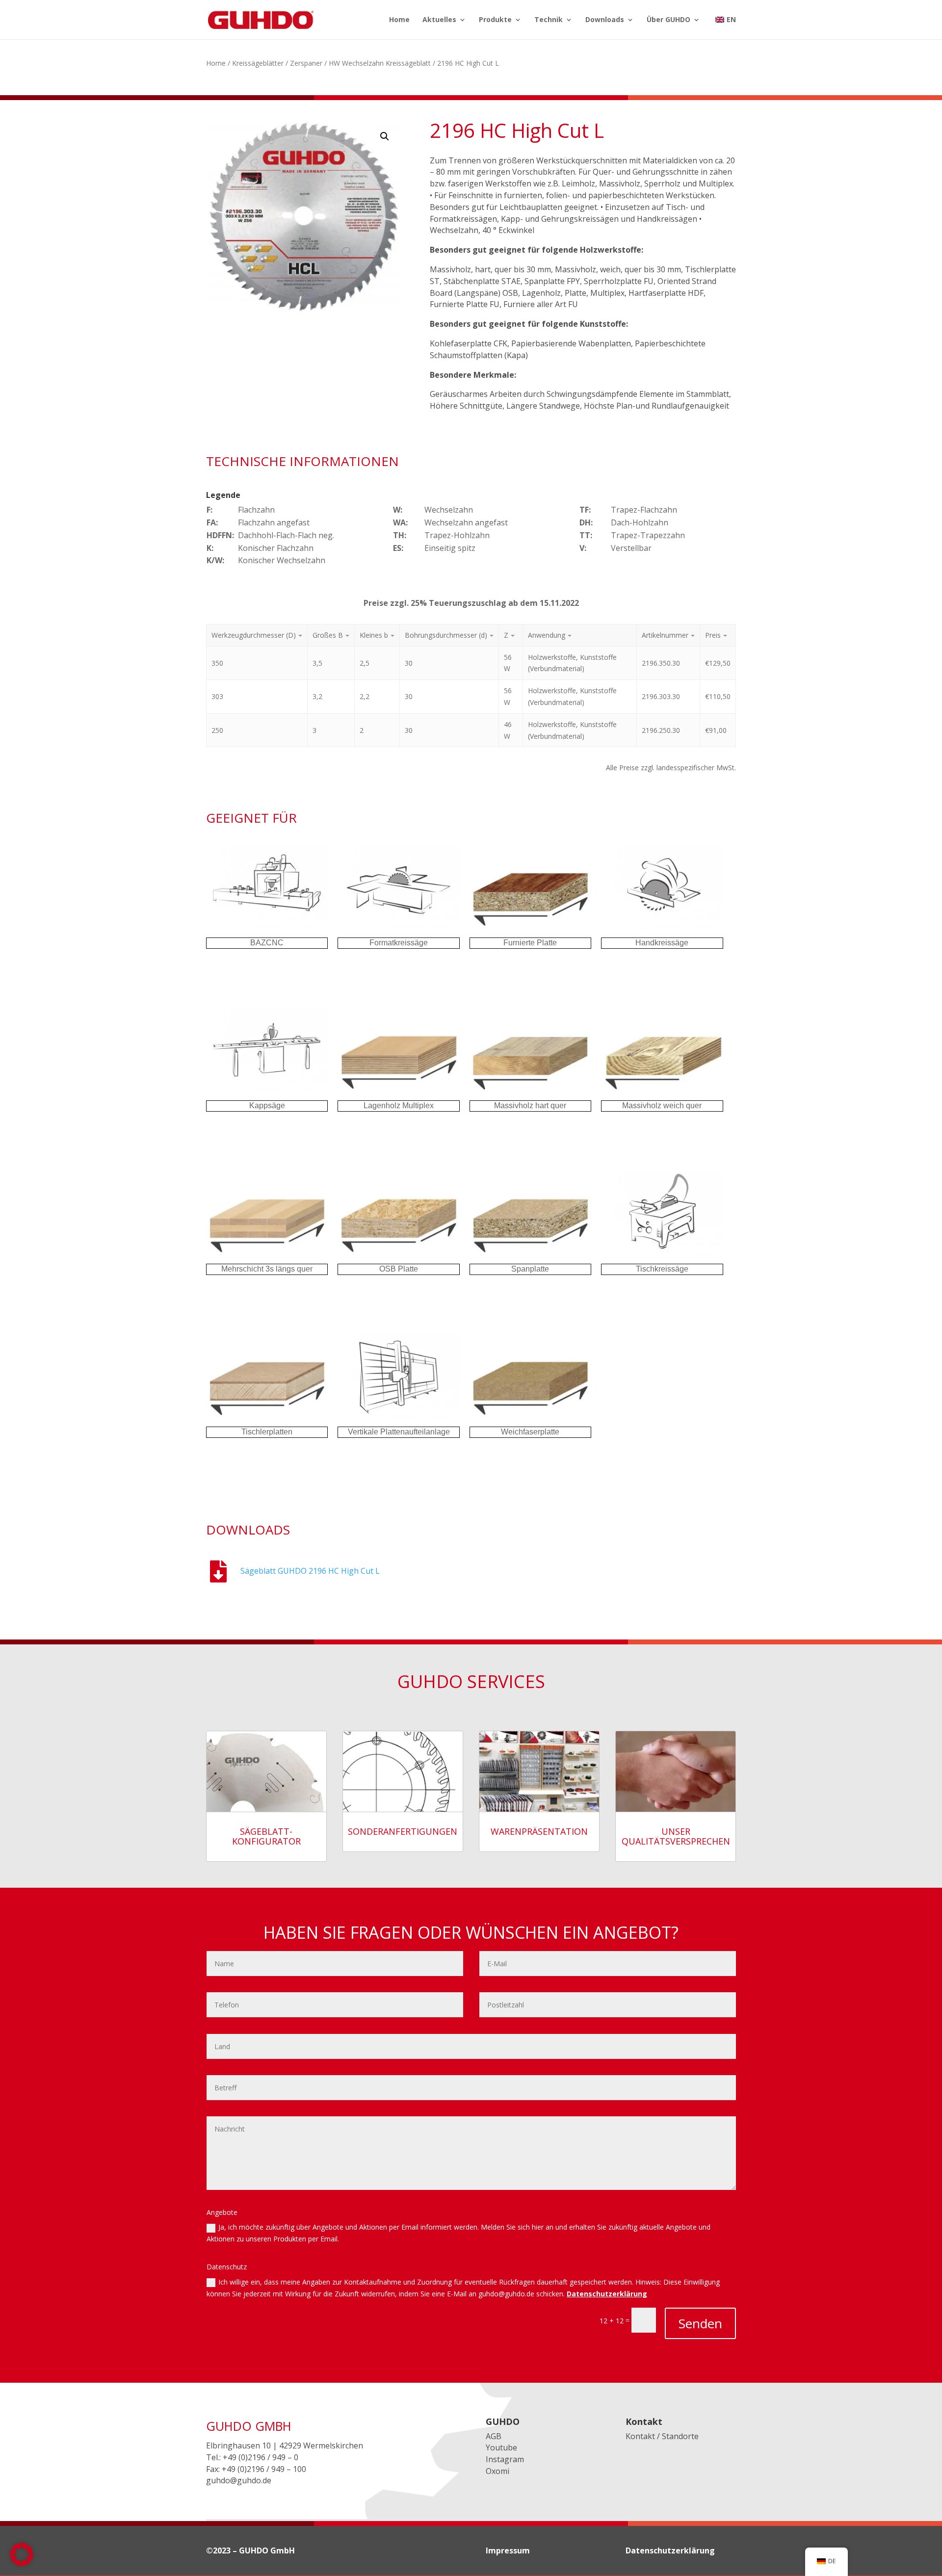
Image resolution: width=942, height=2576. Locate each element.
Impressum (508, 2550)
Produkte (495, 20)
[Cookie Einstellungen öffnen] (22, 2563)
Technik (549, 20)
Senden (700, 2323)
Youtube (501, 2447)
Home (399, 20)
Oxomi (497, 2471)
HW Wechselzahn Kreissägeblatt (380, 63)
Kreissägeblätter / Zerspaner (277, 63)
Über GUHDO (668, 20)
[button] (385, 136)
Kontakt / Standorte (662, 2436)
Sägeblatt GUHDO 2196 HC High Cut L (310, 1571)
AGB (494, 2436)
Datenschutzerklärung (607, 2294)
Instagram (505, 2459)
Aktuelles (439, 20)
